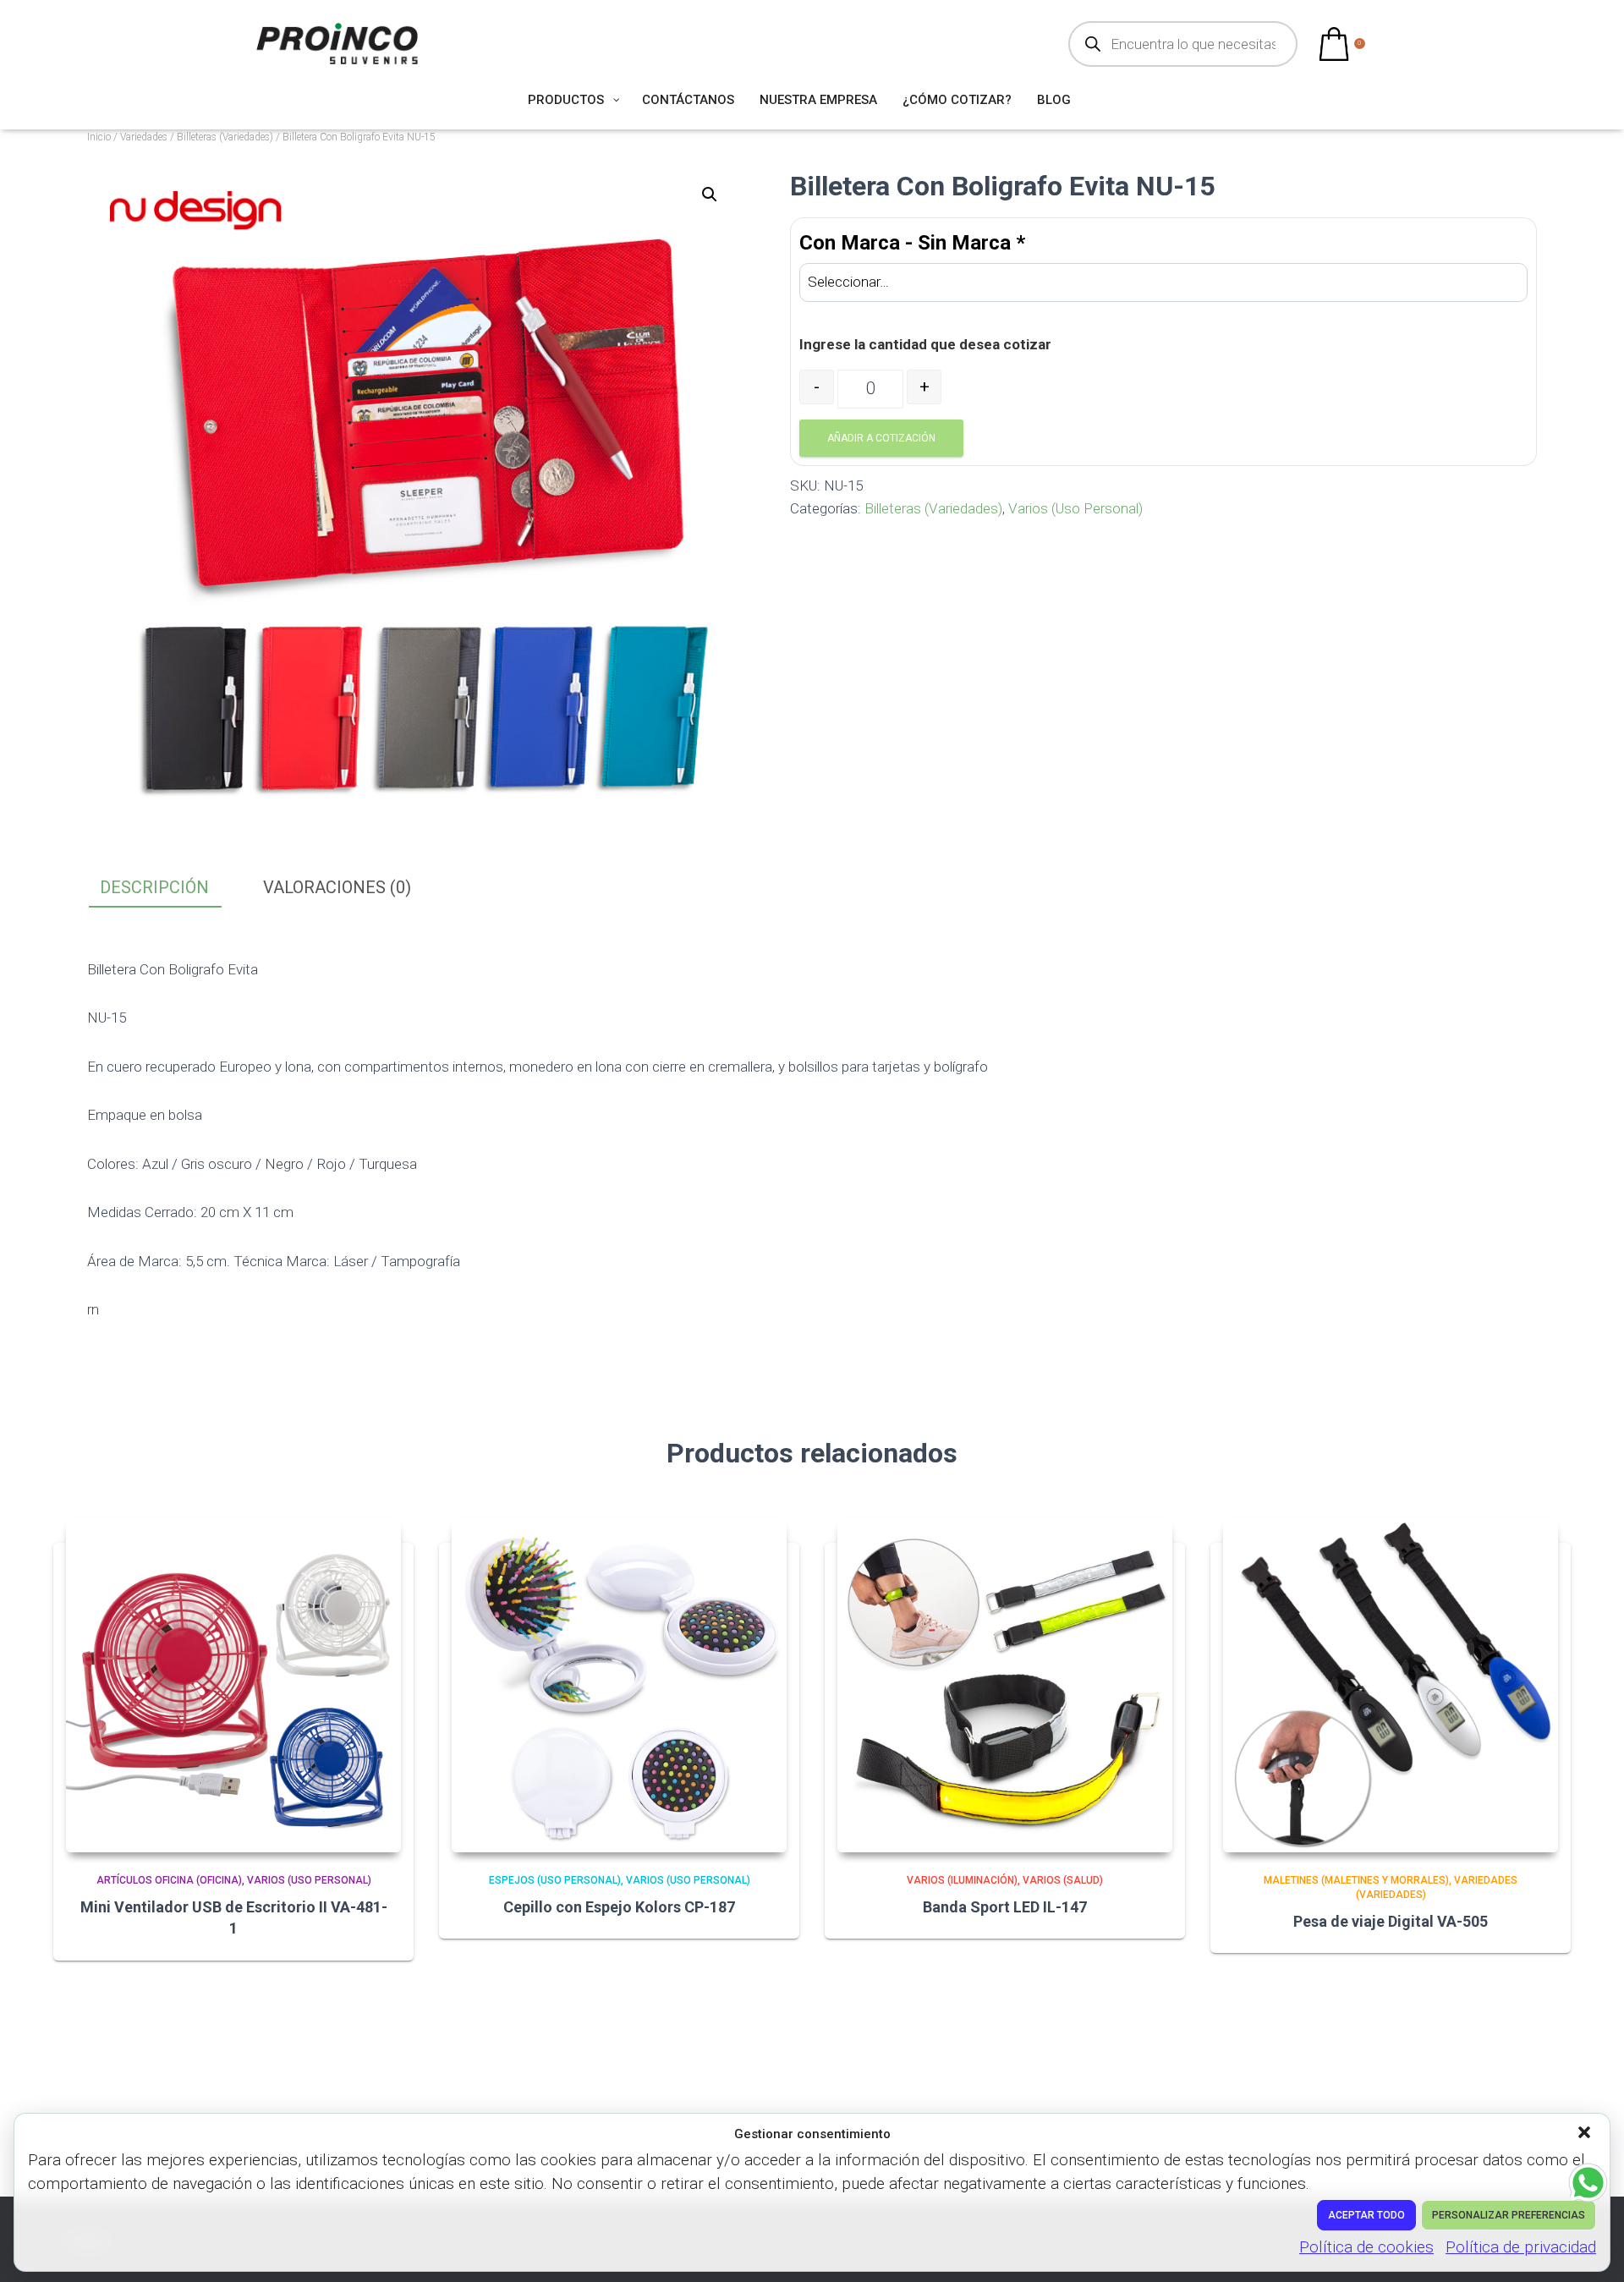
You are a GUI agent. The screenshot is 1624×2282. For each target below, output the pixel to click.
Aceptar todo (1366, 2215)
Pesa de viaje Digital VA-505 (1391, 1921)
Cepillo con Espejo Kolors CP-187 (619, 1907)
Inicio (99, 137)
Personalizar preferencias (1509, 2215)
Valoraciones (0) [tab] (337, 887)
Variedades (144, 137)
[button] (1586, 2134)
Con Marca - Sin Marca (912, 243)
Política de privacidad (1521, 2247)
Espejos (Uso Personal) (555, 1880)
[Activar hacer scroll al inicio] (1591, 2248)
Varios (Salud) (1063, 1880)
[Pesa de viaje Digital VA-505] (1391, 1685)
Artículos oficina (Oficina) (169, 1880)
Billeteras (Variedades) (225, 137)
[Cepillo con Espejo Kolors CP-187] (619, 1685)
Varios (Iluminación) (962, 1880)
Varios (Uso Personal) (1075, 508)
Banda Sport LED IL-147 (1005, 1907)
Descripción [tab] (154, 887)
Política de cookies (1366, 2247)
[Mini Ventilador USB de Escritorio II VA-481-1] (233, 1685)
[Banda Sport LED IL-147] (1005, 1685)
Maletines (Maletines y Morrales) (1356, 1880)
